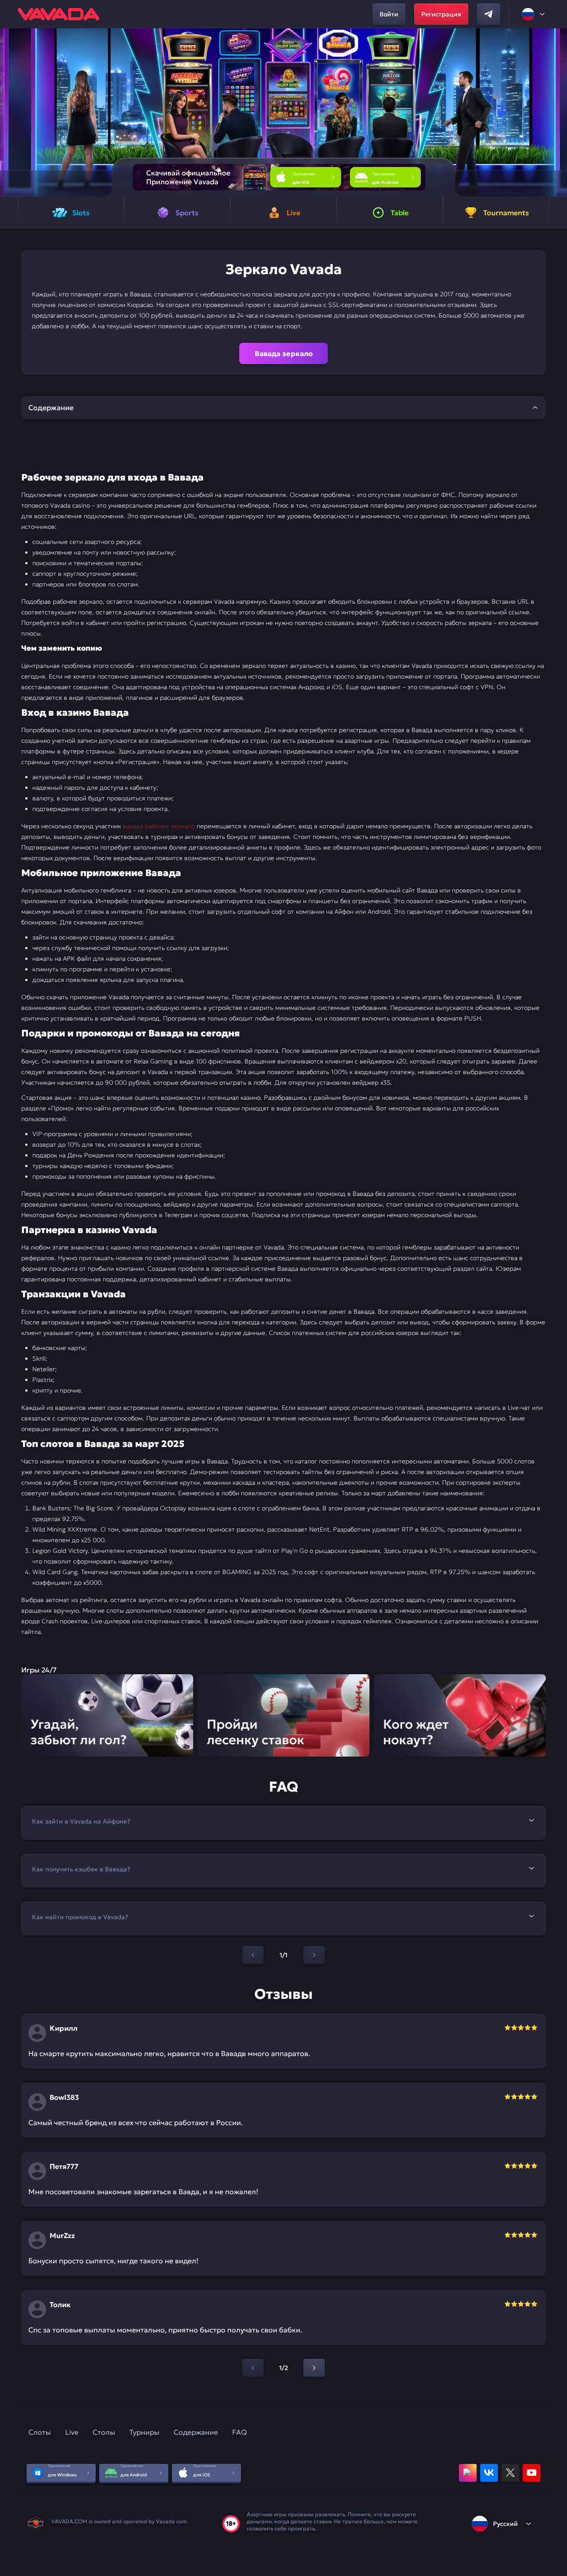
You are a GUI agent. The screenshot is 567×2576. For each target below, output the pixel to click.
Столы (104, 2432)
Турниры (144, 2432)
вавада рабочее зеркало (159, 826)
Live (72, 2432)
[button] (557, 113)
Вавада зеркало (284, 353)
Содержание (196, 2432)
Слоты (40, 2432)
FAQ (239, 2432)
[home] (58, 14)
